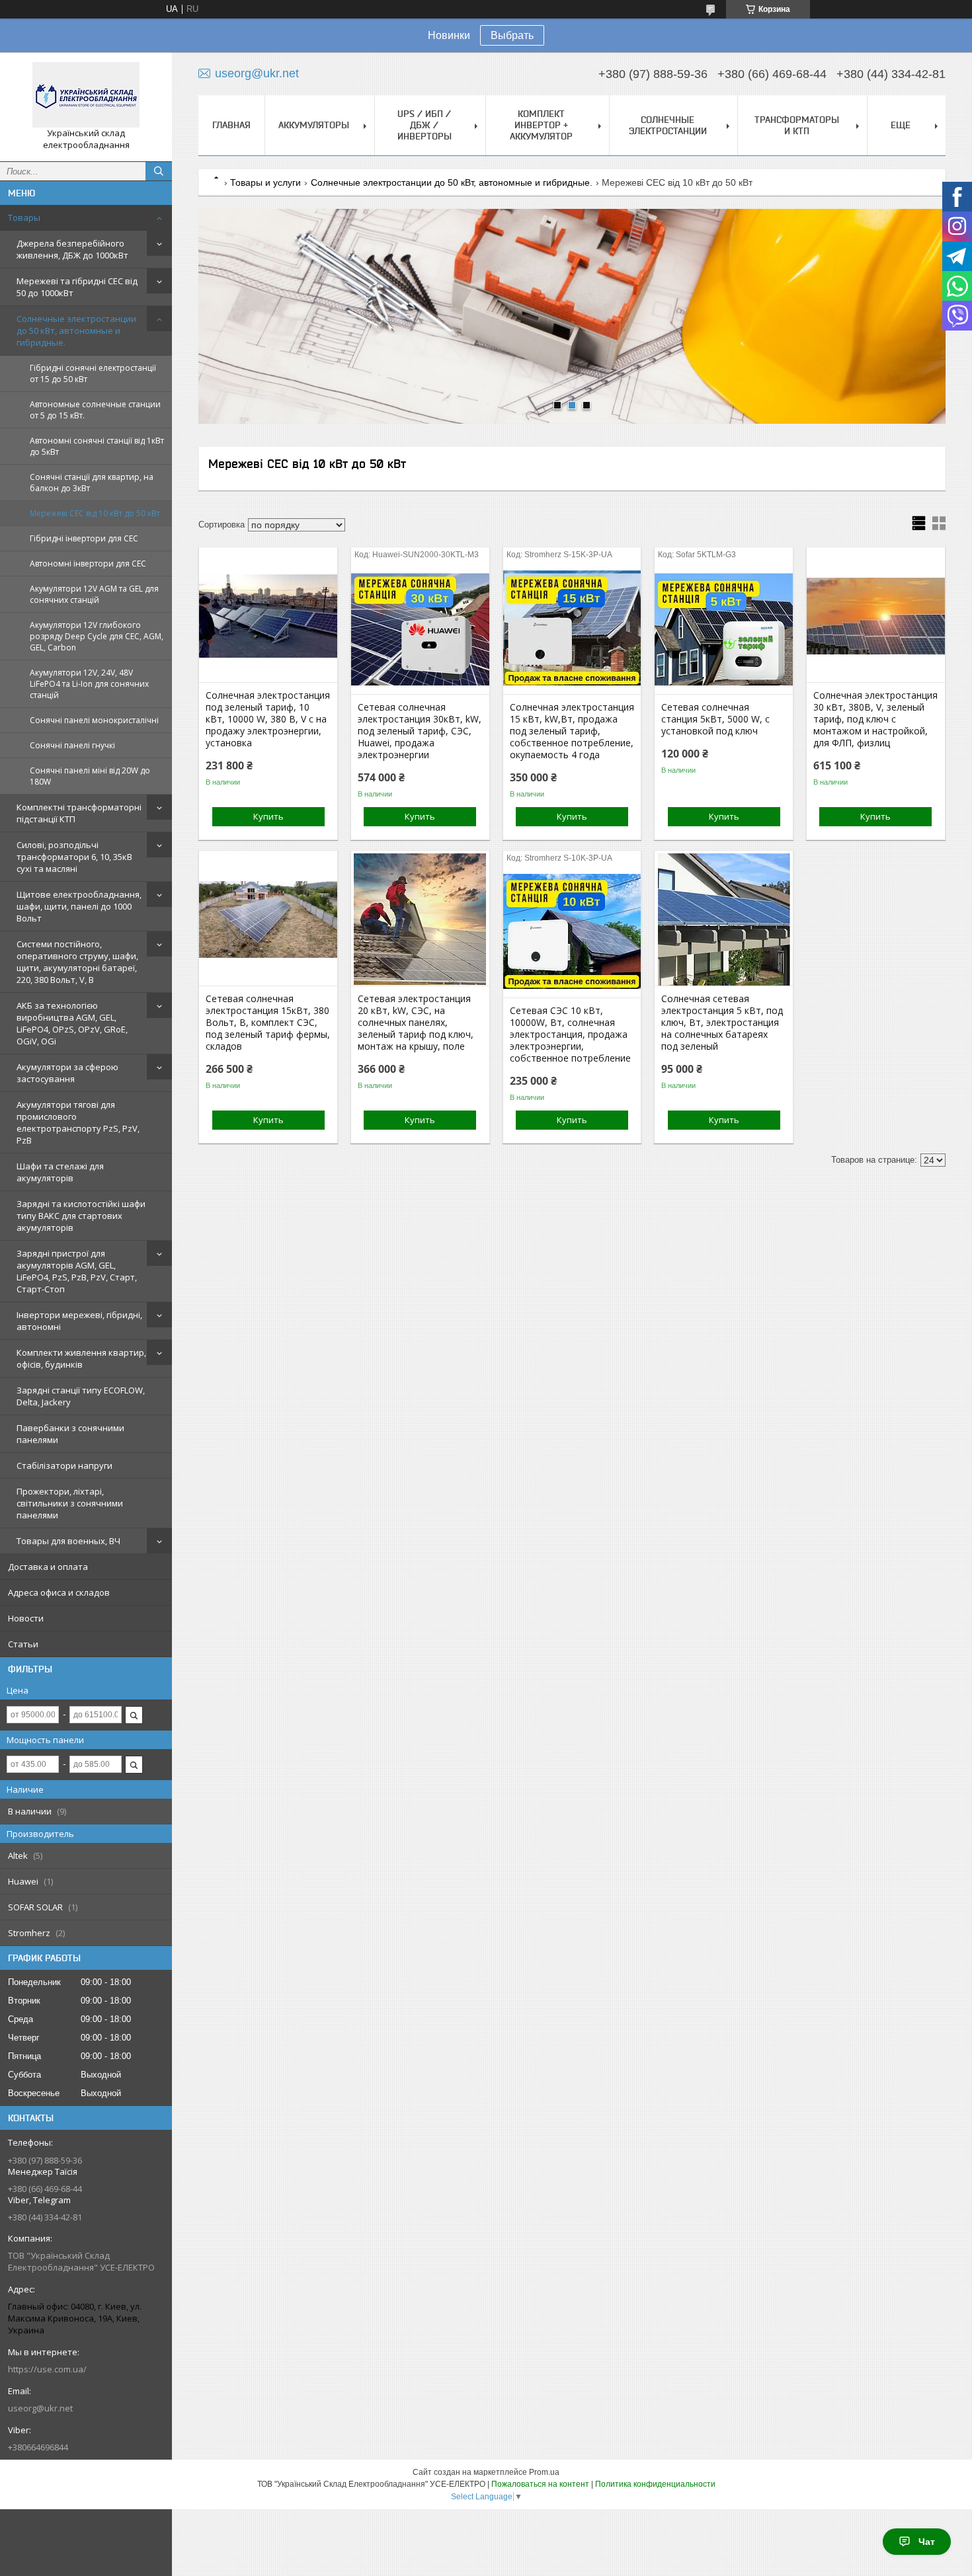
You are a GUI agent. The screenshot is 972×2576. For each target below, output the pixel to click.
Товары (24, 217)
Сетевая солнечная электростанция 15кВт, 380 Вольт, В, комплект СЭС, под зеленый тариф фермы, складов (268, 1023)
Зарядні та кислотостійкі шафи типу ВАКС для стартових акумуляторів (81, 1216)
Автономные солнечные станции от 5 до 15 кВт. (95, 410)
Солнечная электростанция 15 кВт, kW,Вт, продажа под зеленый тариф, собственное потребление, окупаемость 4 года (572, 731)
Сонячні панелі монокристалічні (94, 720)
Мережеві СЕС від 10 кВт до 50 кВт (95, 513)
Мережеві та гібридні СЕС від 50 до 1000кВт (77, 287)
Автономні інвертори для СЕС (88, 564)
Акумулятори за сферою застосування (67, 1073)
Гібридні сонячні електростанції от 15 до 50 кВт (93, 373)
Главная (231, 125)
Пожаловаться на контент (540, 2484)
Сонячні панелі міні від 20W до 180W (90, 776)
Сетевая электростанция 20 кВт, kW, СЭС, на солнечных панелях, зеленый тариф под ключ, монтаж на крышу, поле (416, 1023)
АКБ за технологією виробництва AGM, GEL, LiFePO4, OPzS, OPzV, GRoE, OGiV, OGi (72, 1023)
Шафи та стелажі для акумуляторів (60, 1172)
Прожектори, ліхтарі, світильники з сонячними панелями (70, 1503)
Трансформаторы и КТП (797, 125)
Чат (927, 2542)
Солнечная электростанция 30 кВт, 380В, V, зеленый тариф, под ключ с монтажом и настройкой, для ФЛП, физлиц (875, 719)
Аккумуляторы (314, 125)
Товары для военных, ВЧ (68, 1541)
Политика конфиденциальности (655, 2484)
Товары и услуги (265, 182)
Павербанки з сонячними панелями (70, 1434)
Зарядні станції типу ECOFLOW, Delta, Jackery (81, 1396)
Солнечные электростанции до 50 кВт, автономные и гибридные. (76, 331)
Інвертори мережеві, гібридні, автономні (79, 1321)
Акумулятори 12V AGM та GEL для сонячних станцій (94, 594)
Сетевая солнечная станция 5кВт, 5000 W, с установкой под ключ (715, 719)
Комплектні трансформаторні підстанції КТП (79, 813)
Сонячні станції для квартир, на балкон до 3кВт (92, 483)
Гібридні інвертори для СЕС (84, 538)
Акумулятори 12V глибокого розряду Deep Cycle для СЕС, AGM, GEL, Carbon (97, 636)
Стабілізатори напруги (64, 1465)
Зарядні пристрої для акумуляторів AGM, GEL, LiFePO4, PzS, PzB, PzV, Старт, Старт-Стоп (77, 1271)
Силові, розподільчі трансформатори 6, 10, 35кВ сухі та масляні (74, 857)
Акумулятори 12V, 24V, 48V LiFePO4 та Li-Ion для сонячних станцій (89, 684)
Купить (268, 816)
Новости (26, 1618)
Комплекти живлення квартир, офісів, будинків (81, 1358)
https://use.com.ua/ (47, 2369)
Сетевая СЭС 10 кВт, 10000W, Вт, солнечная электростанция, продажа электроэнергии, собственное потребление (570, 1034)
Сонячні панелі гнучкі (72, 745)
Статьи (23, 1644)
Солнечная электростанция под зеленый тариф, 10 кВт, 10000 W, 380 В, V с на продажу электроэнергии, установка (268, 719)
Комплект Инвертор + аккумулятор (541, 125)
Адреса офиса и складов (59, 1592)
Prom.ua (544, 2472)
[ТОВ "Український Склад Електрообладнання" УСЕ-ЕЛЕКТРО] (86, 95)
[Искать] (159, 171)
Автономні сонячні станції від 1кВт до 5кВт (97, 446)
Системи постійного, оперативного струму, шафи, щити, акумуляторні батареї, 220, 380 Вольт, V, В (77, 962)
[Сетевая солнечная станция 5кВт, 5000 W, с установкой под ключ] (724, 628)
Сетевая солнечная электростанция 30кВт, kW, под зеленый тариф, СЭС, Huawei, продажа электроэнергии (420, 731)
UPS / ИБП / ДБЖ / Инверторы (425, 125)
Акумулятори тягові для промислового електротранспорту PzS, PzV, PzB (78, 1122)
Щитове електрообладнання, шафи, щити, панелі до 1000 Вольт (79, 906)
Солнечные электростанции (668, 125)
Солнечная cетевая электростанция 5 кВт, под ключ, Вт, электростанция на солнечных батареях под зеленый (722, 1023)
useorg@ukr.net (40, 2408)
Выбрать (512, 35)
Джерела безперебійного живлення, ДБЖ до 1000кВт (72, 249)
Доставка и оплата (48, 1567)
